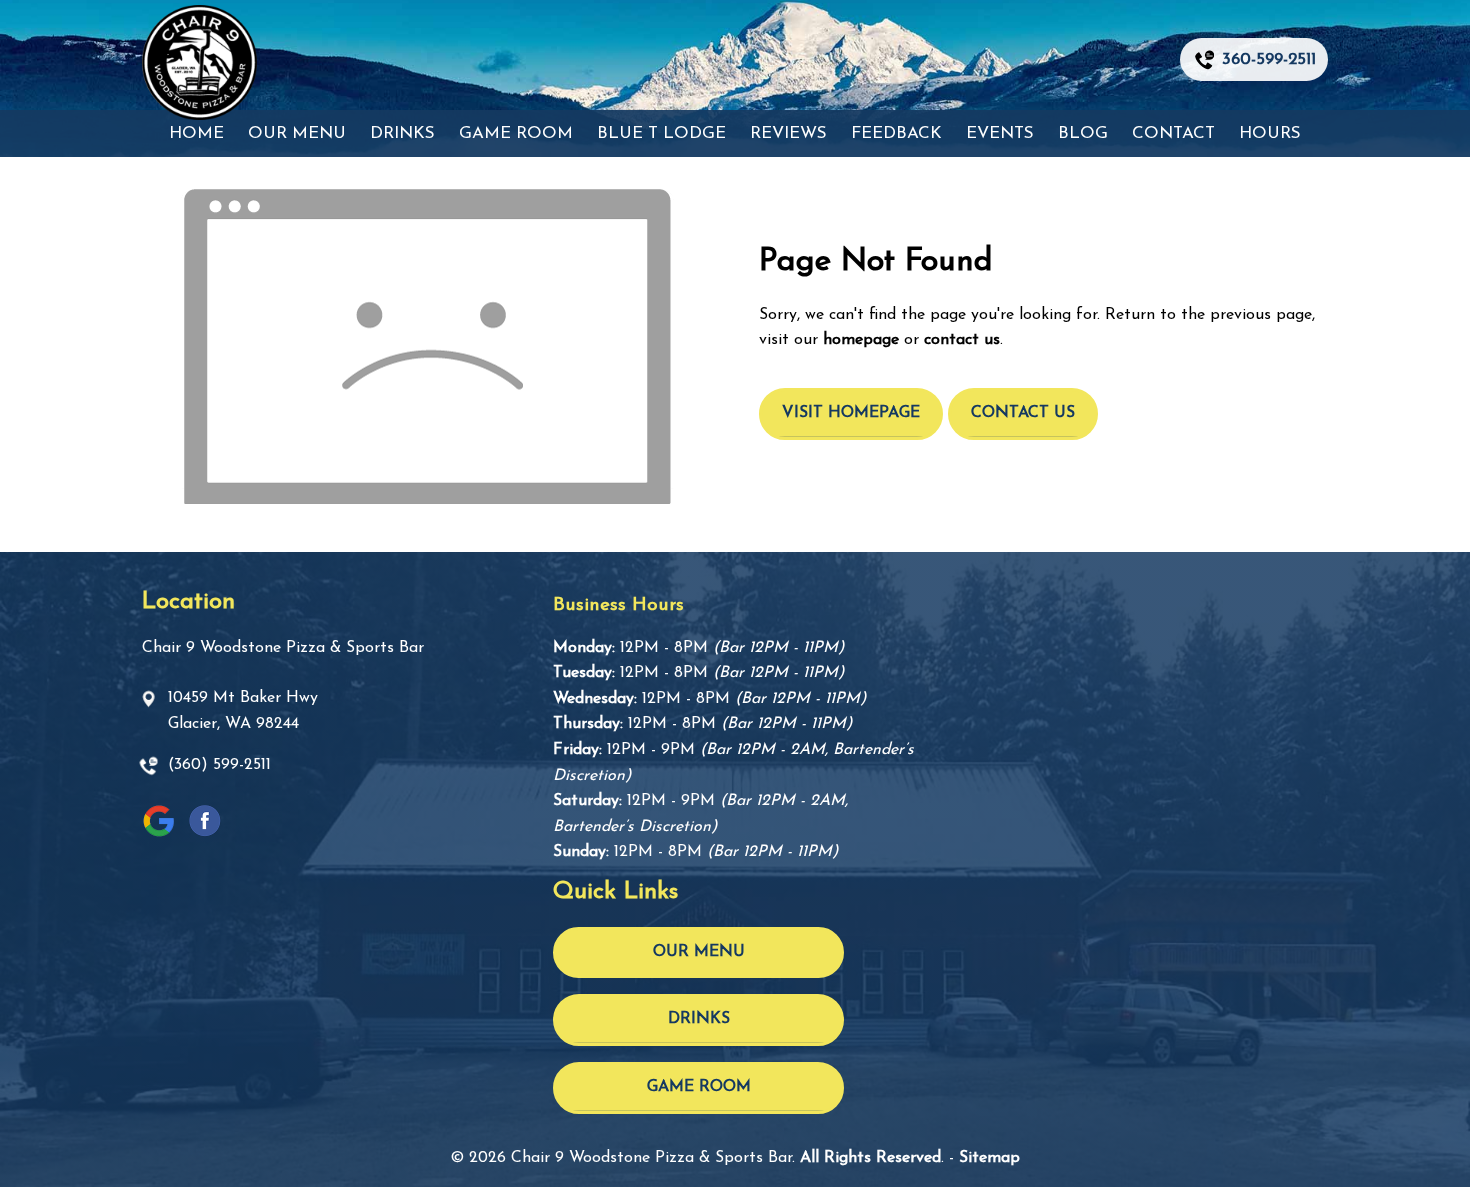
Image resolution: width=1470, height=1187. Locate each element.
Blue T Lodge (661, 133)
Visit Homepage (851, 413)
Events (1000, 133)
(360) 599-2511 (219, 765)
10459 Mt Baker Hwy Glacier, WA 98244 (243, 711)
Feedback (896, 133)
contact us (962, 340)
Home (196, 133)
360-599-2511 (1269, 59)
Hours (1270, 133)
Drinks (402, 133)
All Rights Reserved (870, 1158)
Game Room (516, 133)
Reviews (788, 133)
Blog (1083, 133)
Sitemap (989, 1158)
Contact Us (1023, 413)
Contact (1173, 133)
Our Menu (297, 133)
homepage (861, 340)
